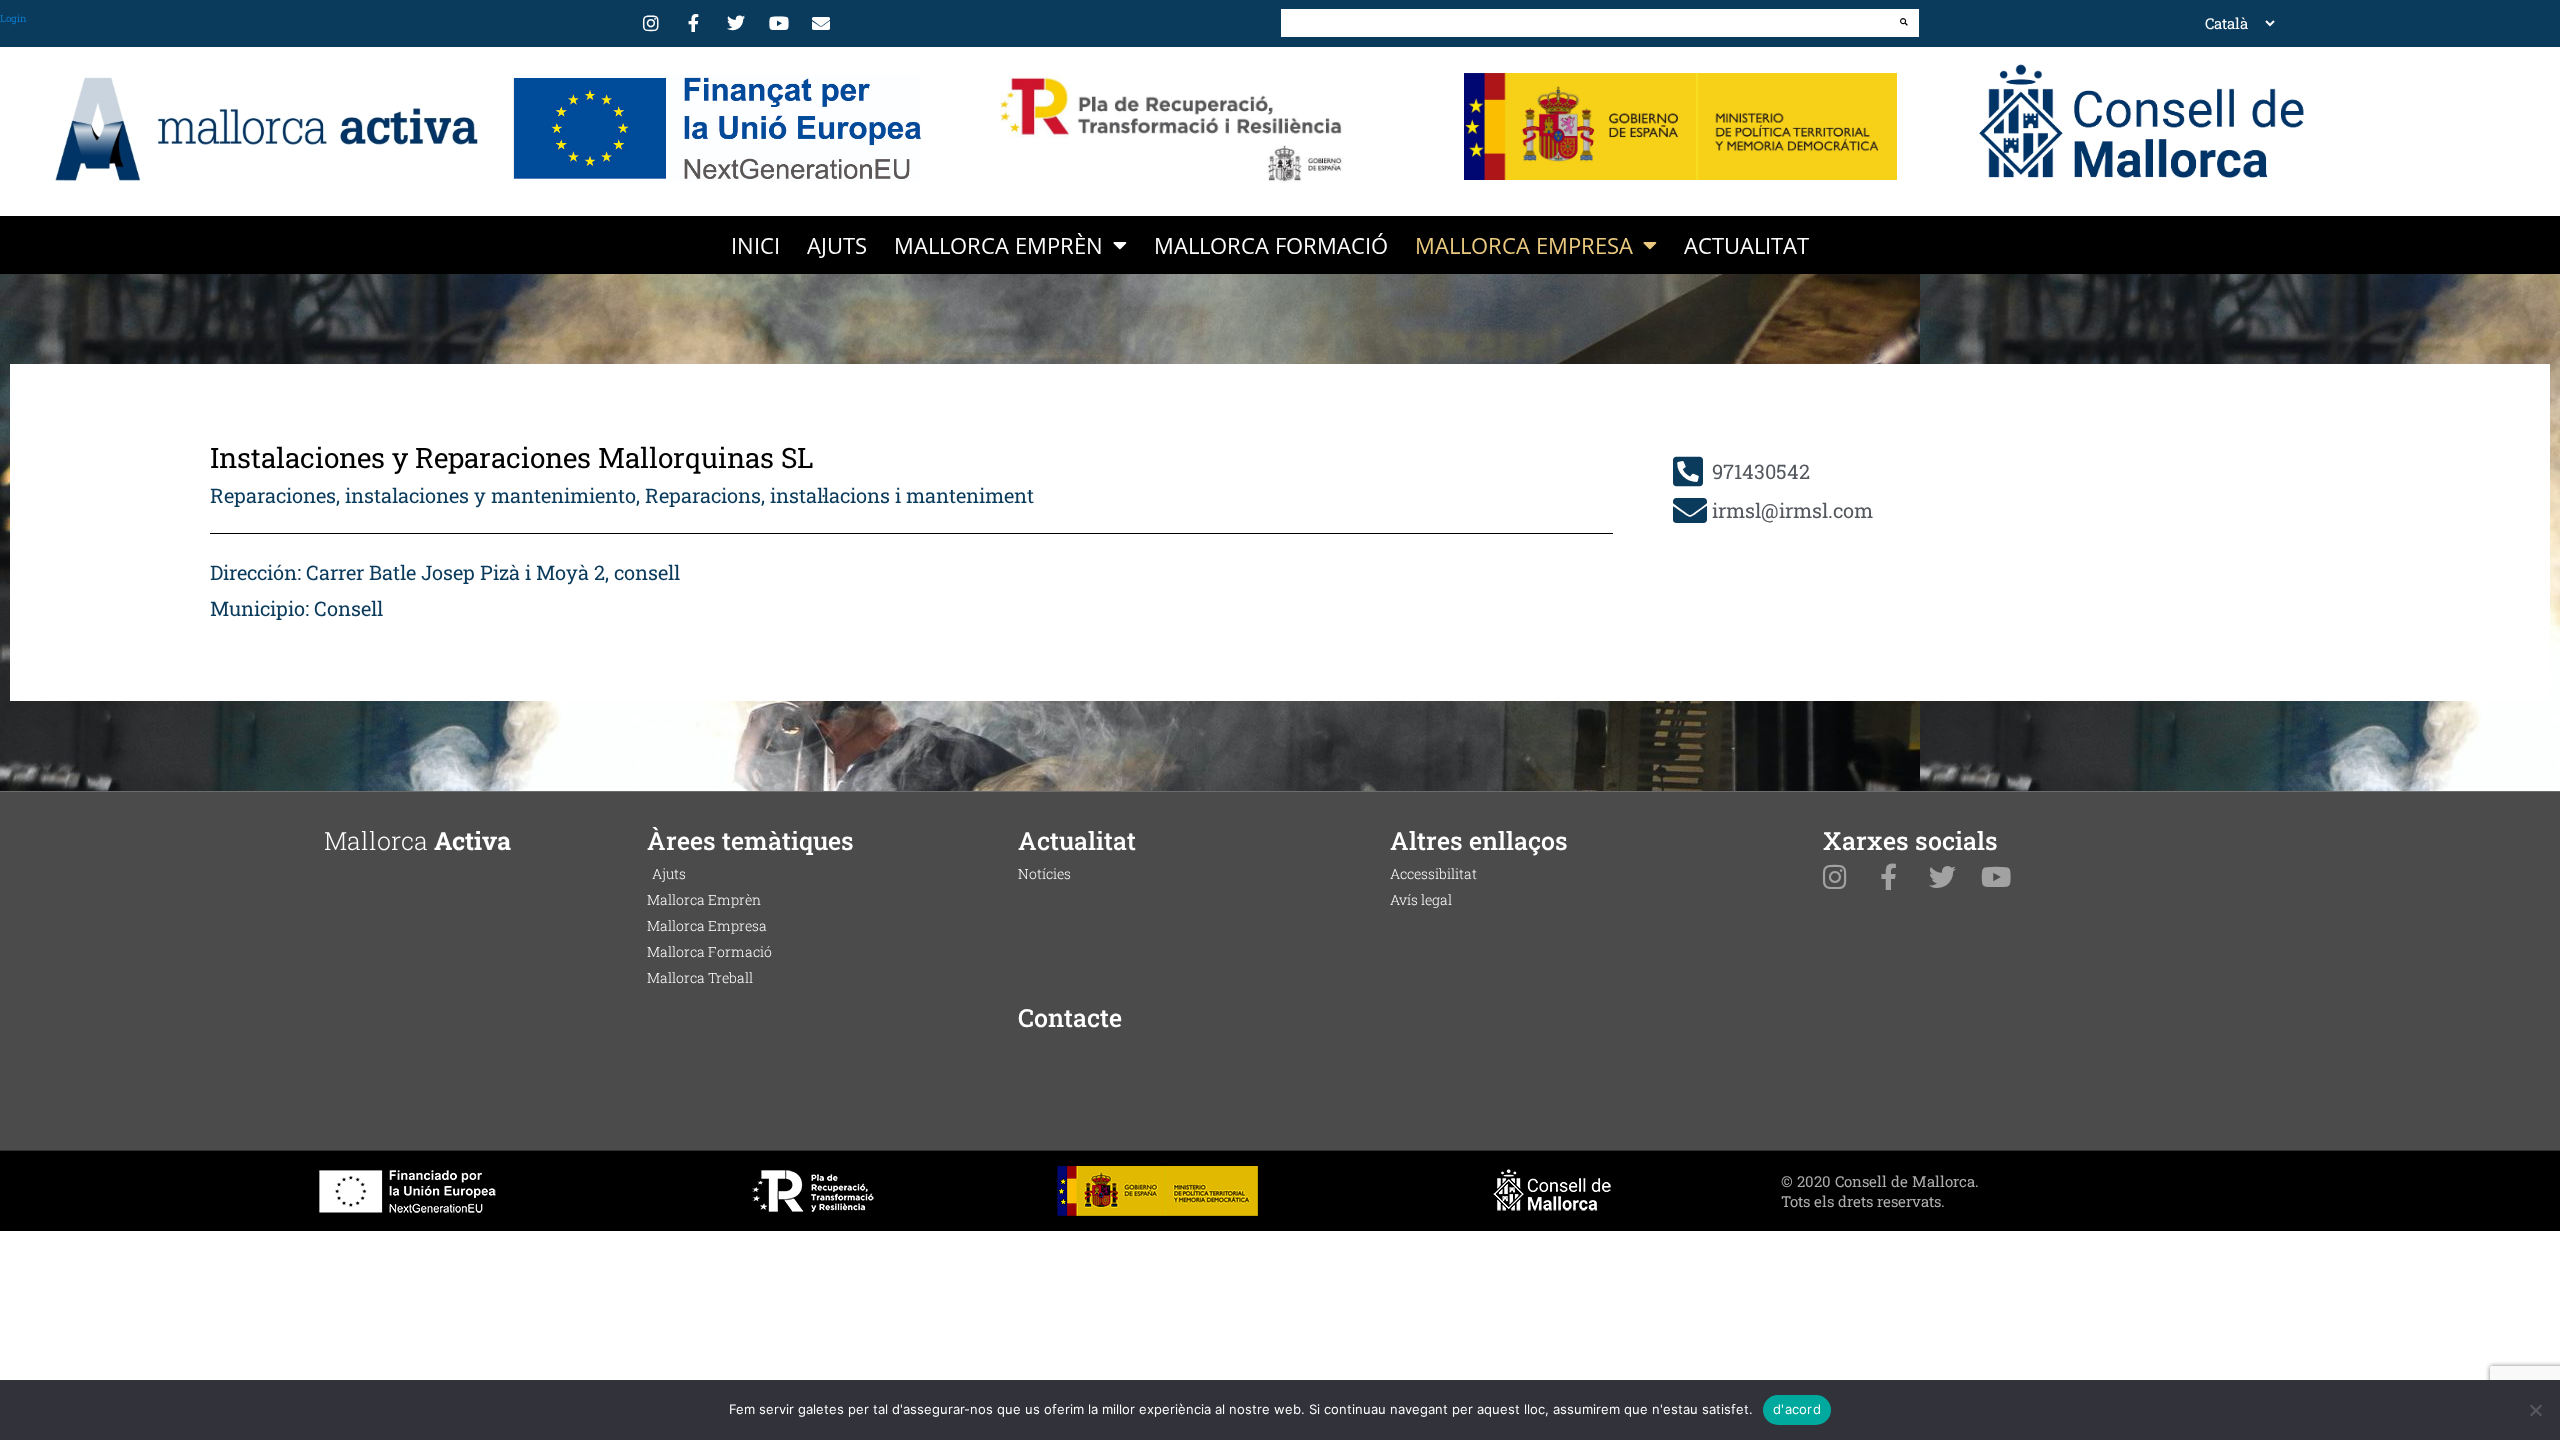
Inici (755, 245)
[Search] (1904, 21)
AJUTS (837, 245)
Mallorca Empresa (1524, 245)
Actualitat (1746, 245)
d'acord (1797, 1409)
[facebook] (697, 23)
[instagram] (654, 23)
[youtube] (782, 23)
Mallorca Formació (1271, 245)
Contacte (1070, 1017)
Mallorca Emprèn (998, 245)
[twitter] (739, 23)
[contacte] (824, 23)
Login (13, 18)
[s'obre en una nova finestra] (715, 129)
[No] (2535, 1410)
